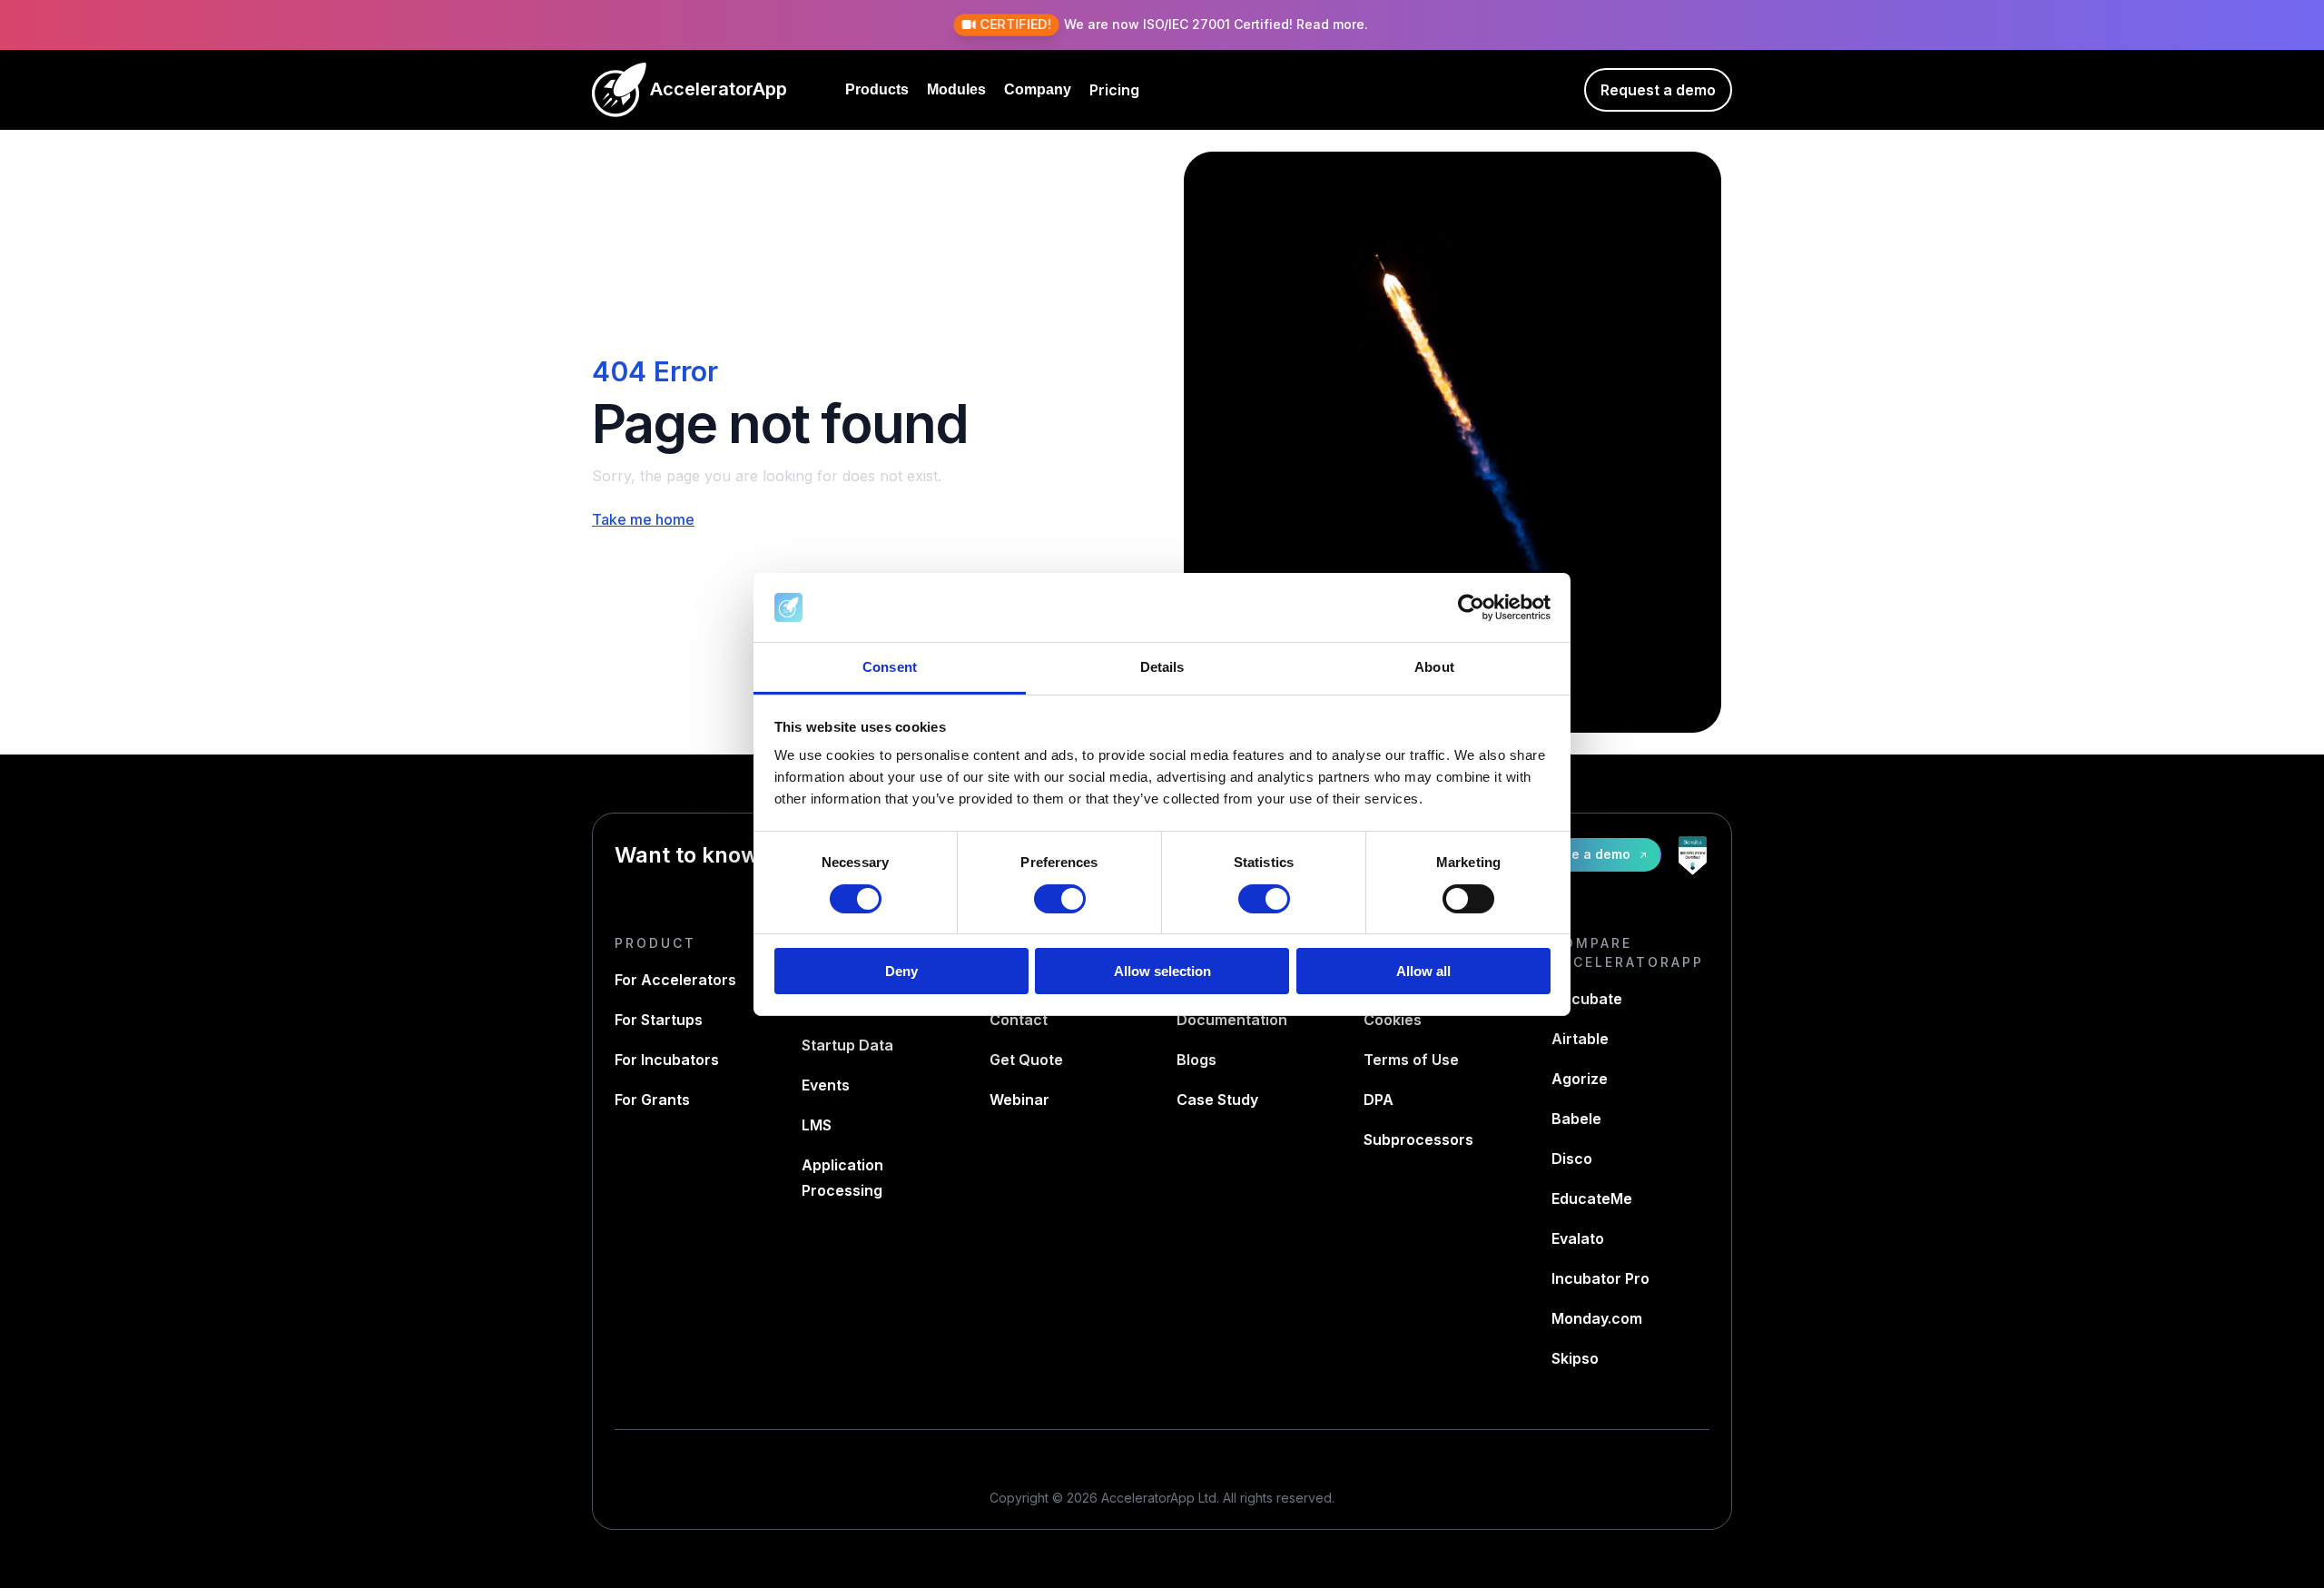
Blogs (1196, 1060)
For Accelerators (675, 980)
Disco (1572, 1159)
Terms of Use (1411, 1060)
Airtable (1580, 1039)
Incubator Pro (1600, 1278)
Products (877, 89)
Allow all (1423, 971)
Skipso (1575, 1358)
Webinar (1019, 1100)
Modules (956, 89)
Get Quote (1026, 1060)
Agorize (1580, 1079)
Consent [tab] (890, 667)
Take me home (643, 519)
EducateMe (1592, 1198)
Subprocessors (1418, 1139)
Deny (901, 971)
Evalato (1578, 1238)
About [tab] (1434, 667)
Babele (1576, 1119)
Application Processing (842, 1178)
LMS (817, 1125)
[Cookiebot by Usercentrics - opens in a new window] (1471, 607)
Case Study (1217, 1100)
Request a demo (1658, 90)
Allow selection (1162, 971)
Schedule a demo (1574, 854)
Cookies (1393, 1020)
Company (1038, 89)
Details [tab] (1162, 667)
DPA (1379, 1100)
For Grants (652, 1100)
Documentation (1232, 1020)
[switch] (1060, 899)
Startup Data (847, 1045)
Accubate (1587, 999)
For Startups (659, 1020)
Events (826, 1085)
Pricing (1114, 90)
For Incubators (667, 1060)
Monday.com (1597, 1318)
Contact (1019, 1020)
